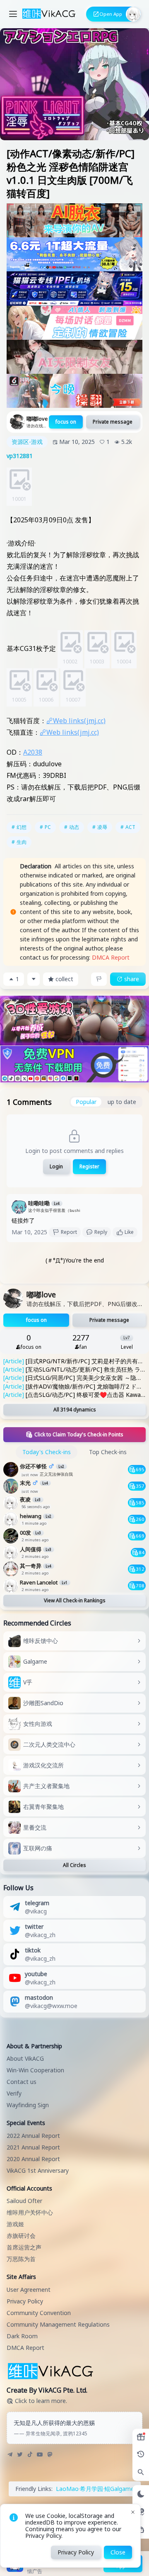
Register (89, 1166)
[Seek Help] (141, 2530)
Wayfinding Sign (28, 2105)
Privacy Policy (25, 2301)
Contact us (22, 2082)
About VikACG (25, 2058)
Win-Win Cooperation (35, 2070)
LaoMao (67, 2489)
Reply (101, 1232)
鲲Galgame (119, 2489)
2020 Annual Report (33, 2159)
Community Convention (39, 2313)
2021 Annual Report (33, 2147)
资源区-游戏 (27, 442)
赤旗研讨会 (21, 2236)
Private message (113, 422)
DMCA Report (111, 957)
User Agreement (29, 2290)
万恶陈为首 (21, 2259)
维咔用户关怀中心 (30, 2212)
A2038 (33, 752)
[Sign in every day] (141, 2437)
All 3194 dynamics (75, 1410)
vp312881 (20, 456)
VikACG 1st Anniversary (38, 2170)
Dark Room (22, 2336)
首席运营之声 (24, 2247)
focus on (66, 422)
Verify (14, 2093)
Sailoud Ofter (24, 2201)
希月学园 (91, 2489)
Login (56, 1166)
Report (69, 1232)
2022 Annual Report (33, 2136)
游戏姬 (15, 2224)
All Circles (74, 1865)
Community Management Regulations (58, 2324)
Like (129, 1232)
